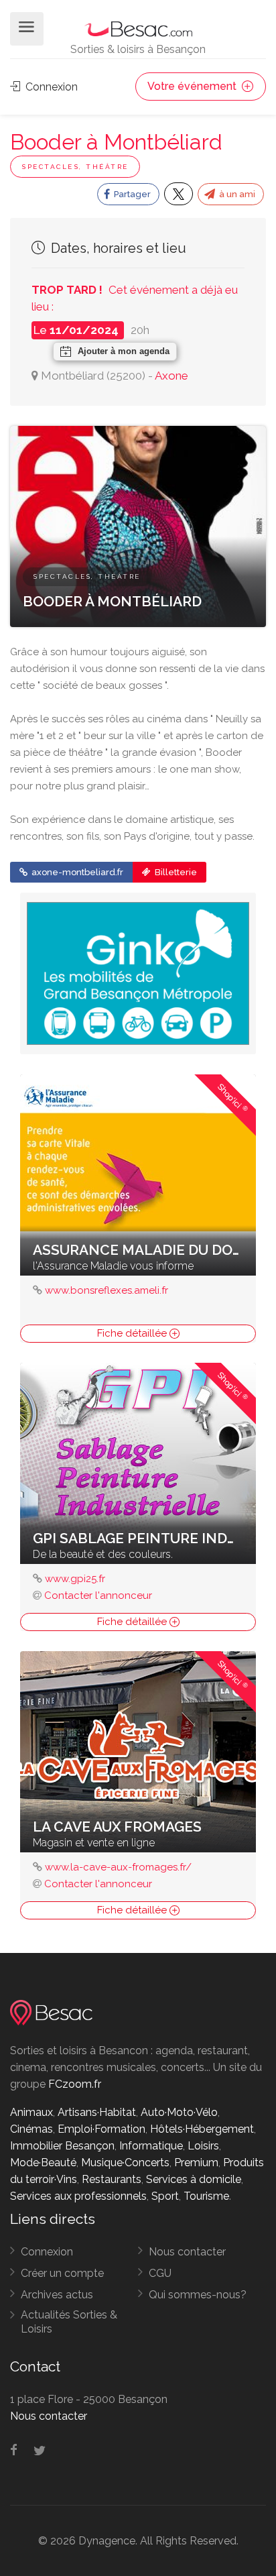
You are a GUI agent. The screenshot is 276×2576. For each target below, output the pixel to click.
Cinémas (31, 2129)
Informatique (151, 2146)
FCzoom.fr (75, 2084)
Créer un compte (62, 2273)
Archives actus (57, 2295)
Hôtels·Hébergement (202, 2129)
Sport (165, 2196)
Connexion (50, 87)
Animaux (31, 2112)
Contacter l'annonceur (98, 1595)
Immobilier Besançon (62, 2146)
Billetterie (175, 872)
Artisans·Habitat (97, 2112)
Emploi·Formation (101, 2129)
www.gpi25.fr (75, 1579)
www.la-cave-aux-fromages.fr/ (118, 1867)
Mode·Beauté (43, 2163)
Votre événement (193, 86)
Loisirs (203, 2146)
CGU (160, 2273)
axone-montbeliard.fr (76, 872)
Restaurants (112, 2179)
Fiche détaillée (133, 1333)
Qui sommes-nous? (198, 2295)
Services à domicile (194, 2179)
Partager (131, 194)
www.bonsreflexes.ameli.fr (107, 1290)
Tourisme (206, 2196)
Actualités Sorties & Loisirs (69, 2322)
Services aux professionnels (78, 2196)
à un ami (236, 194)
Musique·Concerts (125, 2163)
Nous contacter (187, 2252)
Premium (196, 2163)
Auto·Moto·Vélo (179, 2112)
